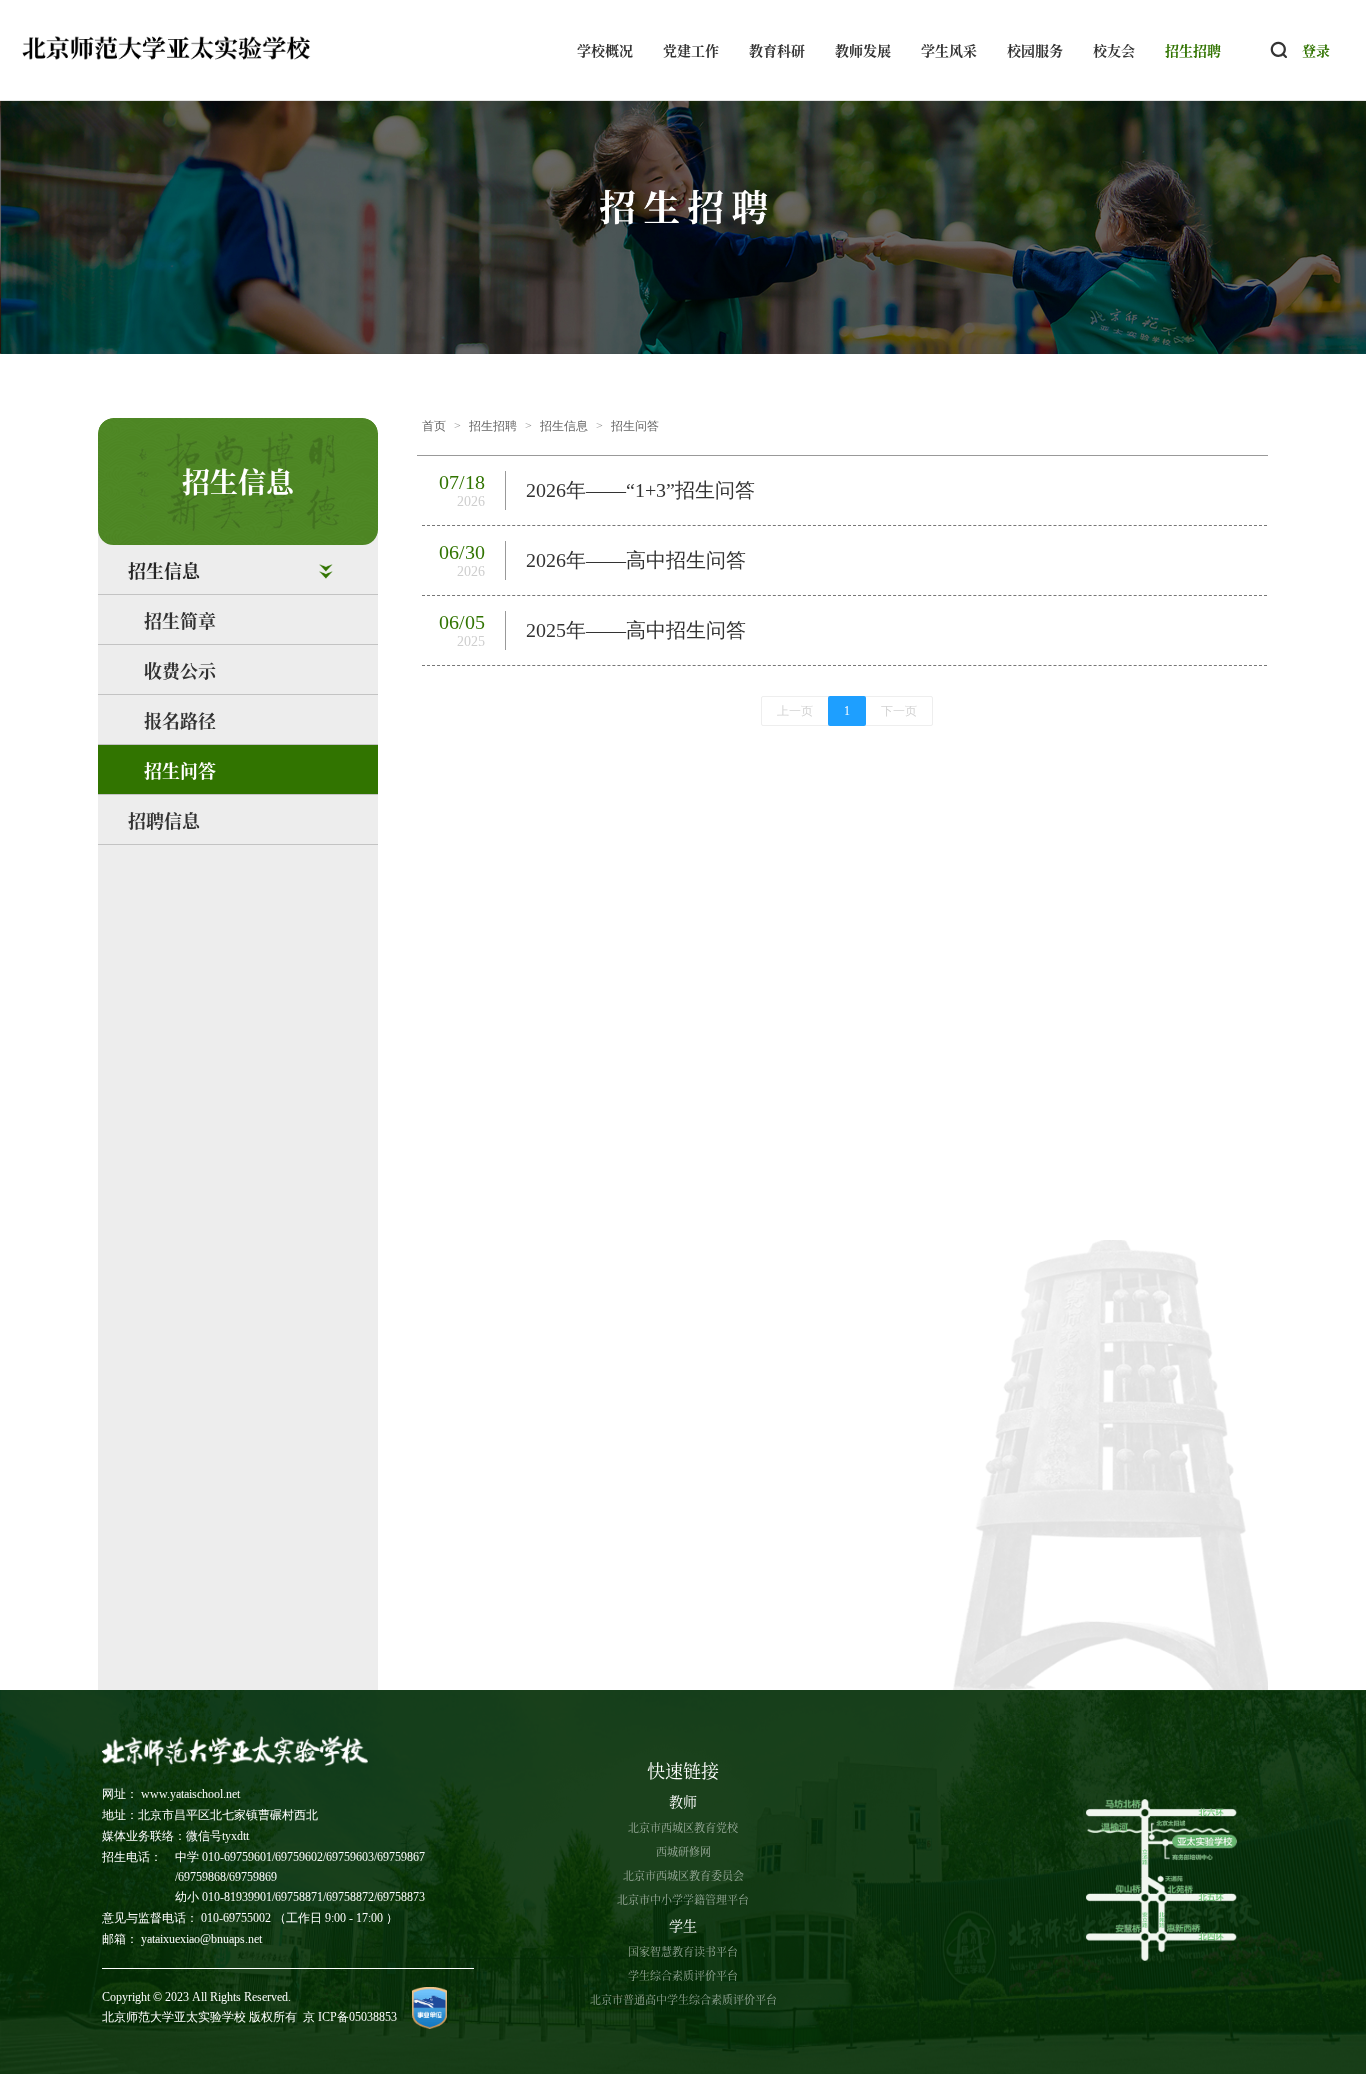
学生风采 (949, 50)
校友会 (1114, 50)
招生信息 (564, 426)
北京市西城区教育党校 (683, 1827)
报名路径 (180, 720)
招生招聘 (1193, 50)
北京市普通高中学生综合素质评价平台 (683, 1999)
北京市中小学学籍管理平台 (683, 1899)
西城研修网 (683, 1851)
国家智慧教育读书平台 (683, 1951)
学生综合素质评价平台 (683, 1975)
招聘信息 (164, 820)
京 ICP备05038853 (350, 2017)
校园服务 (1035, 50)
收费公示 (180, 670)
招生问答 (180, 770)
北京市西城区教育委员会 (683, 1875)
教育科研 (777, 50)
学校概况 (605, 50)
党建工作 (691, 50)
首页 (434, 426)
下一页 (899, 711)
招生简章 (180, 620)
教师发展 (863, 50)
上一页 (795, 711)
